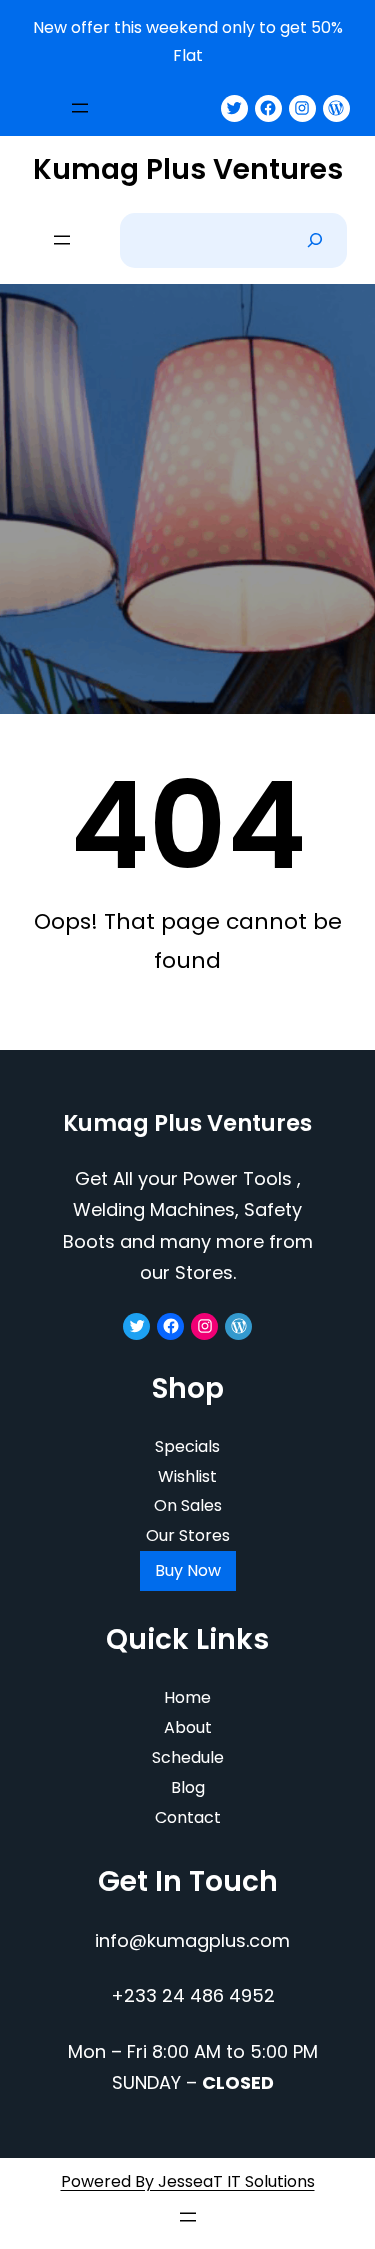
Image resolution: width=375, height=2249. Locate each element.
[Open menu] (80, 108)
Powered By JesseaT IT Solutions (188, 2181)
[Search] (315, 240)
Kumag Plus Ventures (188, 169)
